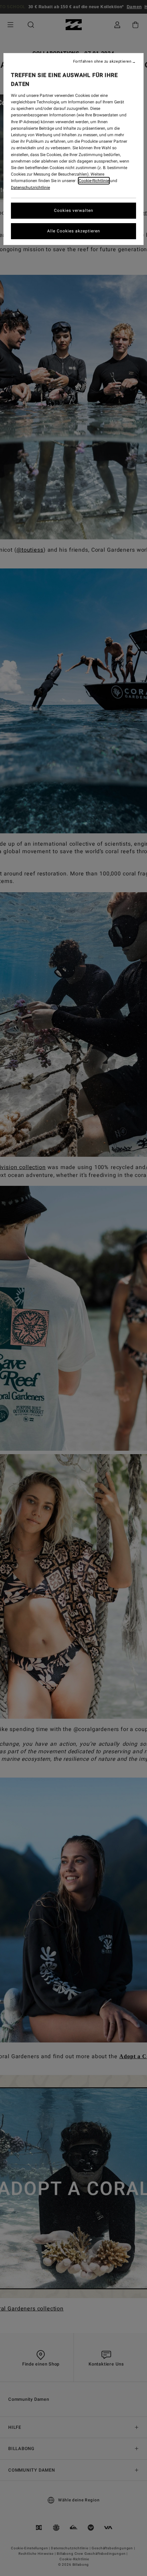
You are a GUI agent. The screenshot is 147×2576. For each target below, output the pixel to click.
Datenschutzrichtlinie (30, 188)
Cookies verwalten (74, 210)
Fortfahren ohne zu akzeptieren (102, 62)
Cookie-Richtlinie (94, 181)
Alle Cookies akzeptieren (74, 231)
